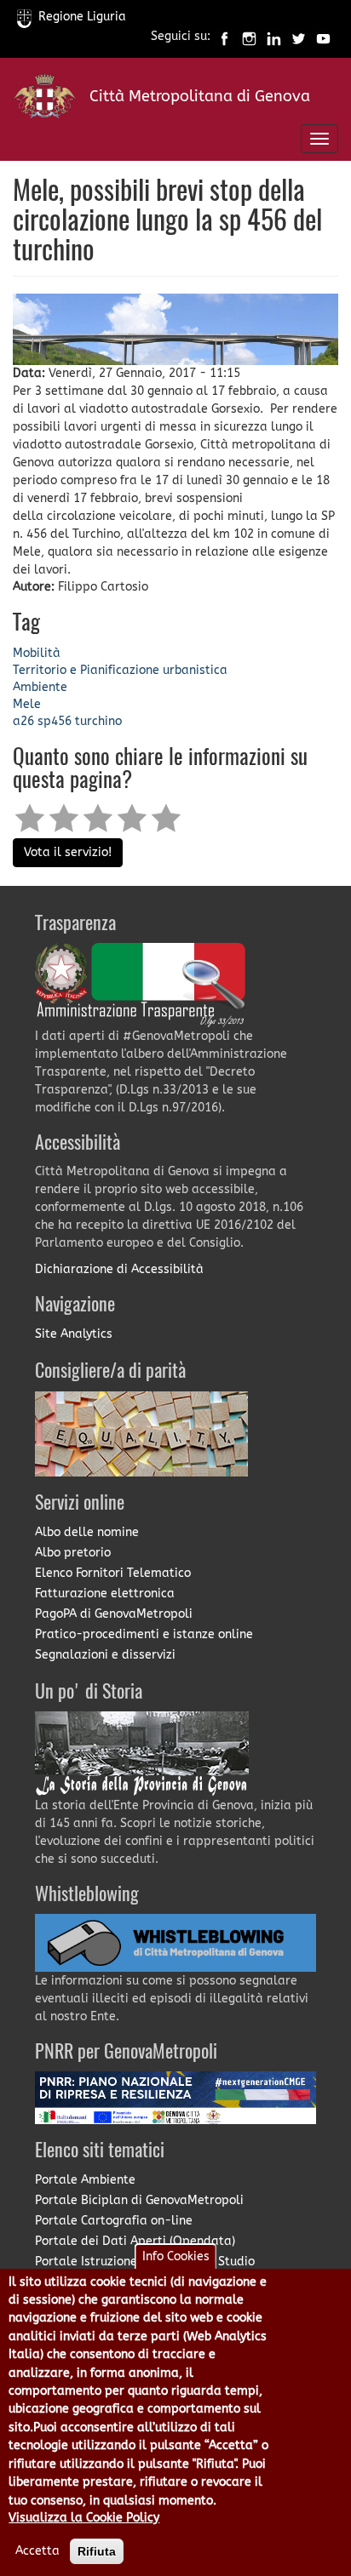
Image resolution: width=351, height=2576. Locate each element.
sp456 (55, 721)
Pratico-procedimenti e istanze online (144, 1634)
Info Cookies (176, 2256)
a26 (23, 721)
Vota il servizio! (68, 852)
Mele (27, 704)
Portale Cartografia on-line (114, 2221)
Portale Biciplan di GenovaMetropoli (139, 2200)
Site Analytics (74, 1334)
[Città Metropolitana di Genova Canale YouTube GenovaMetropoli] (323, 37)
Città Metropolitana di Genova (200, 96)
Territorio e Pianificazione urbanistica (120, 670)
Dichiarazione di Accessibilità (119, 1269)
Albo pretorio (73, 1553)
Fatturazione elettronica (105, 1594)
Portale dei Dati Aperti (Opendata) (135, 2241)
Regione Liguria (82, 17)
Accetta (37, 2551)
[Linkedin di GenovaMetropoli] (274, 37)
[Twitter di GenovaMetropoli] (299, 37)
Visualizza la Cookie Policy (84, 2518)
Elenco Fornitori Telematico (113, 1573)
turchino (98, 721)
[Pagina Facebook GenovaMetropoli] (224, 37)
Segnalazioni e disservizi (105, 1655)
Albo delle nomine (87, 1532)
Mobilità (37, 653)
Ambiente (40, 687)
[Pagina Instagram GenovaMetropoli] (249, 37)
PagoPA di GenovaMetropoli (114, 1614)
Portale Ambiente (85, 2180)
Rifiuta (97, 2551)
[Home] (45, 100)
